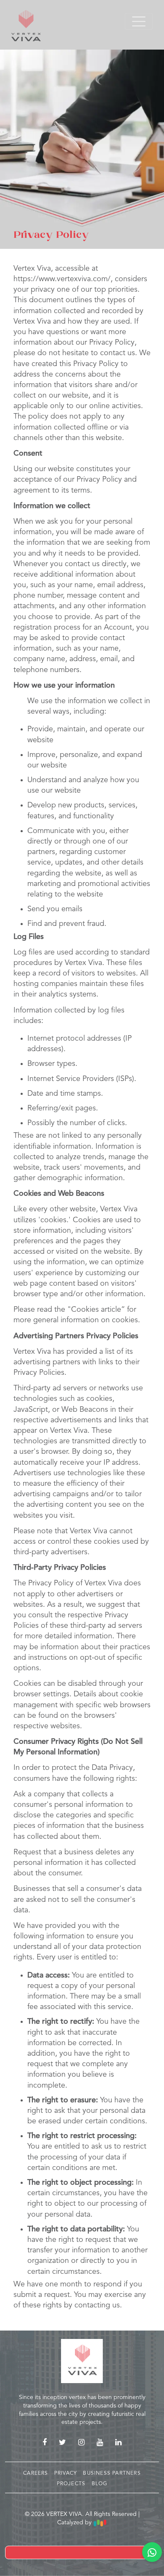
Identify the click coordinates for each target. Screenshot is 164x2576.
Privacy (67, 2473)
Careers (37, 2473)
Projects (72, 2484)
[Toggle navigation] (139, 21)
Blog (100, 2484)
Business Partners (112, 2473)
